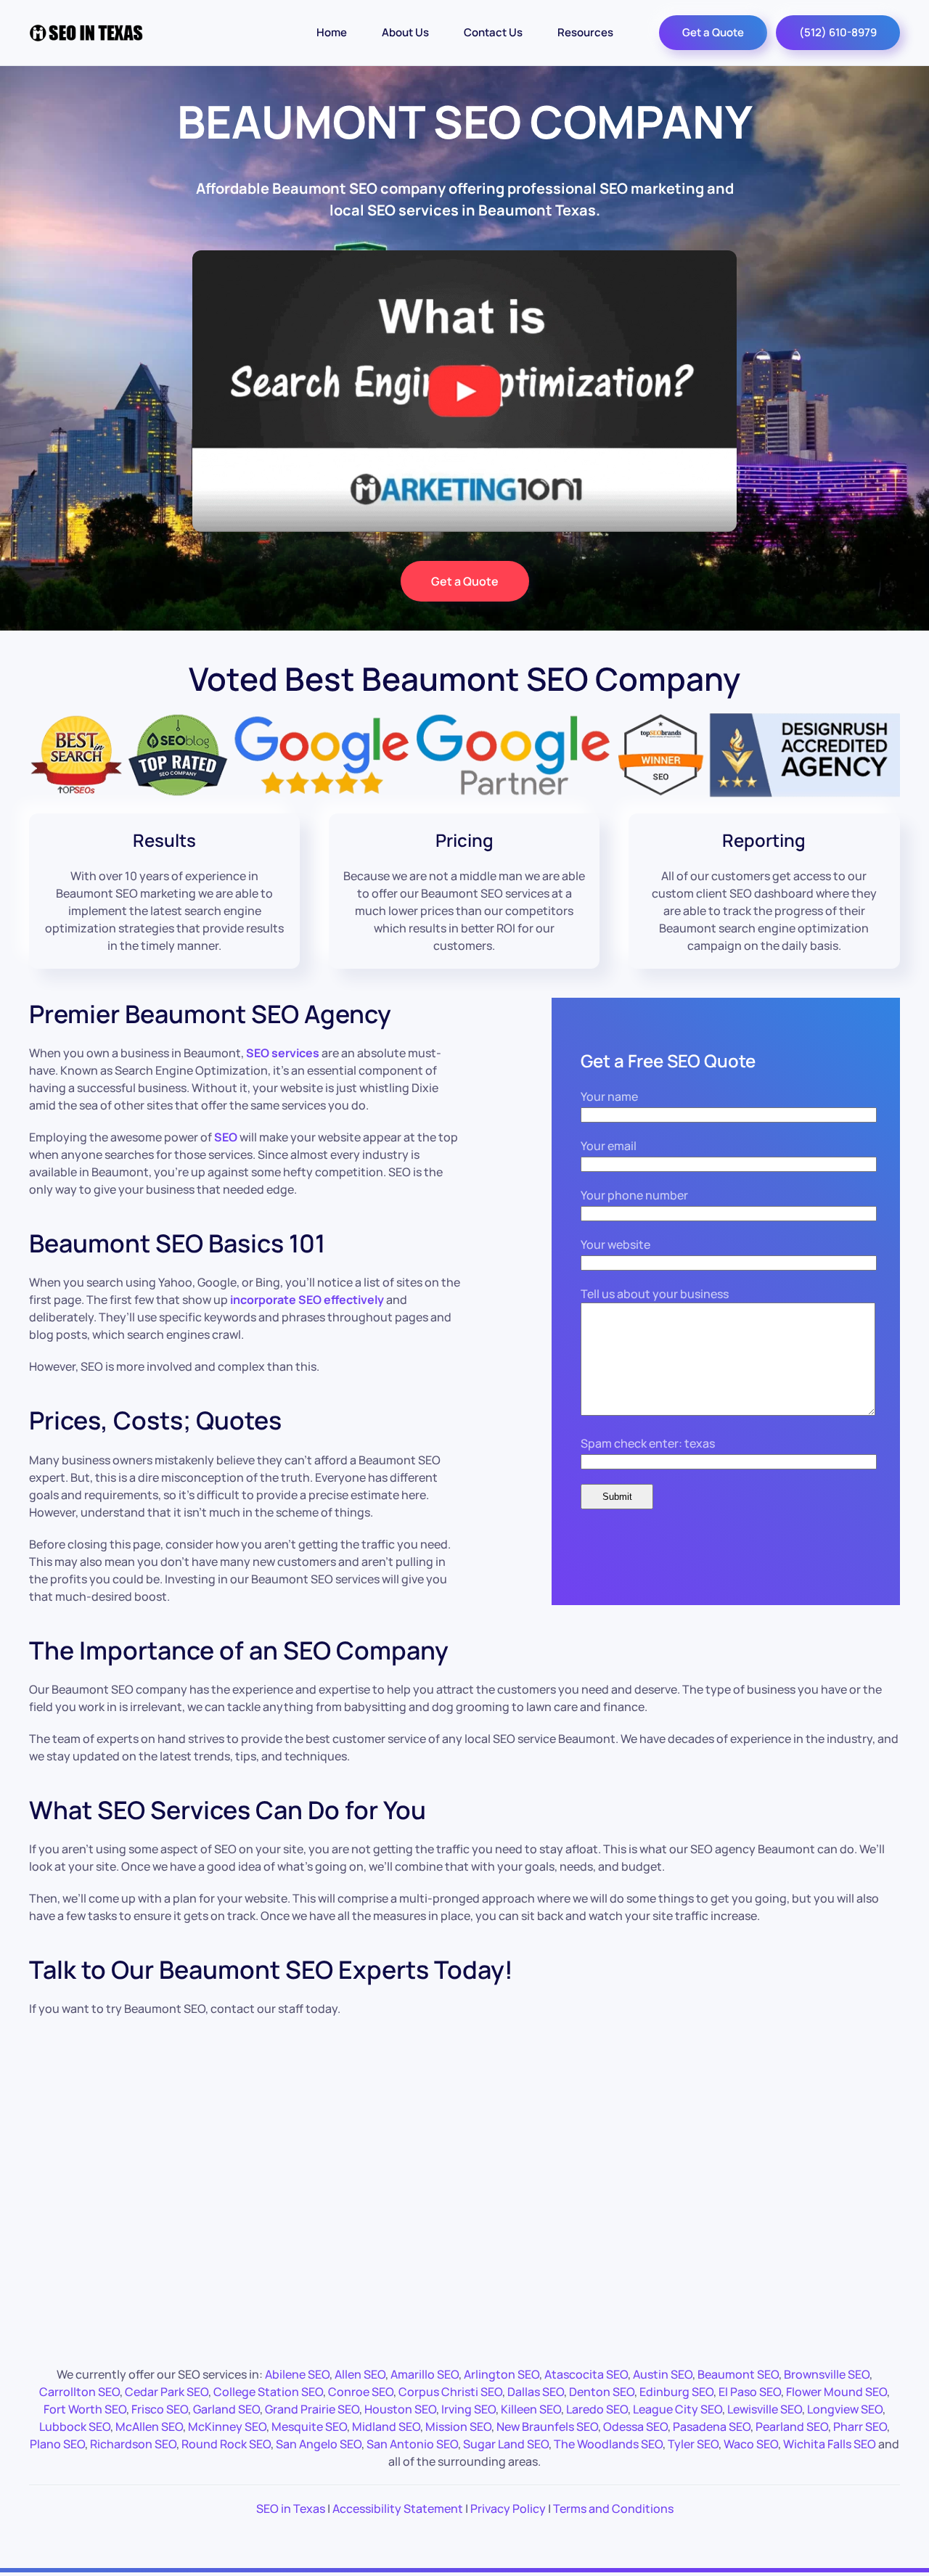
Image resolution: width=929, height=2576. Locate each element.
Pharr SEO (860, 2427)
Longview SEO (845, 2409)
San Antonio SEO (412, 2444)
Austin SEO (663, 2374)
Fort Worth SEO (85, 2409)
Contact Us (493, 32)
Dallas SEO (536, 2392)
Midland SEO (386, 2427)
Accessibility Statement (398, 2509)
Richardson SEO (133, 2444)
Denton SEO (602, 2392)
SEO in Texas (291, 2509)
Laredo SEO (597, 2409)
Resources (585, 32)
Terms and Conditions (613, 2509)
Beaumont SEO (738, 2374)
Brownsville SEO (827, 2374)
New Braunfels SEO (547, 2427)
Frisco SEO (160, 2409)
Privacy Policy (508, 2509)
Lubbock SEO (75, 2427)
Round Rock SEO (226, 2444)
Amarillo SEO (425, 2374)
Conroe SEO (361, 2392)
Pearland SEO (792, 2427)
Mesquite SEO (309, 2427)
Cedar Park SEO (167, 2392)
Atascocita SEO (586, 2374)
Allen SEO (360, 2374)
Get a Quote (713, 32)
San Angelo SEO (319, 2444)
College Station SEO (268, 2392)
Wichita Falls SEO (830, 2444)
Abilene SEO (297, 2374)
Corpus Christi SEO (450, 2392)
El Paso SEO (750, 2392)
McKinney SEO (227, 2427)
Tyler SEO (693, 2444)
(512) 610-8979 (838, 32)
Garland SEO (226, 2409)
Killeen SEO (531, 2409)
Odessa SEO (635, 2427)
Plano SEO (57, 2444)
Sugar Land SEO (506, 2444)
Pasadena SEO (712, 2427)
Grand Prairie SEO (312, 2409)
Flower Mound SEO (836, 2392)
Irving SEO (468, 2409)
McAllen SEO (149, 2427)
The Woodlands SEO (608, 2444)
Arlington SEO (502, 2374)
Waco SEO (751, 2444)
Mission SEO (458, 2427)
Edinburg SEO (676, 2392)
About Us (405, 32)
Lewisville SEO (765, 2409)
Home (332, 32)
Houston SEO (400, 2409)
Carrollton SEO (79, 2392)
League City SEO (678, 2409)
